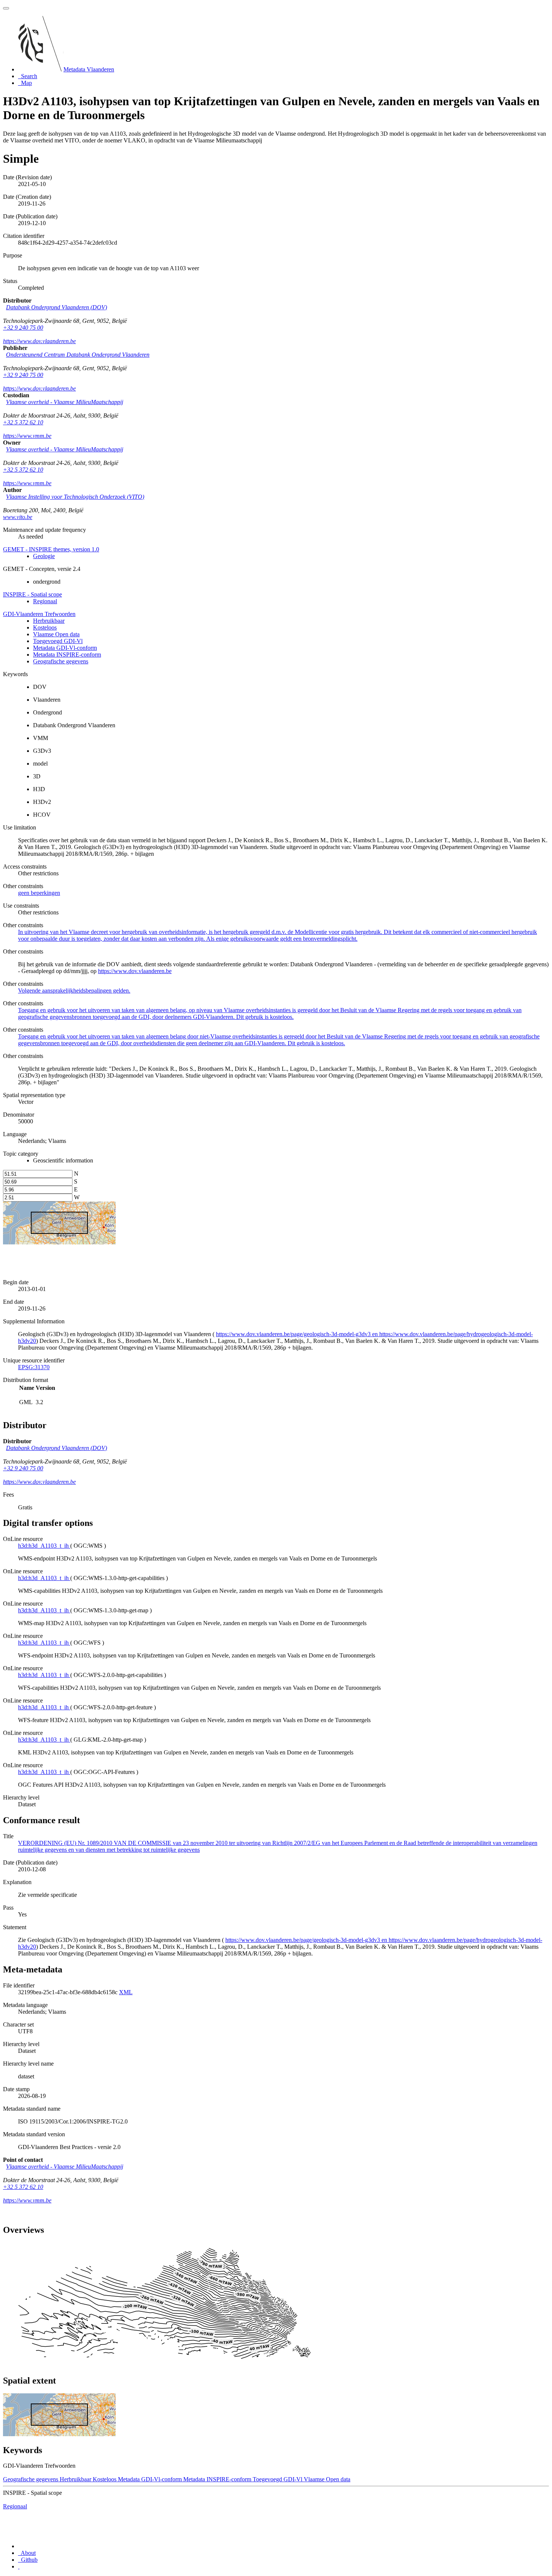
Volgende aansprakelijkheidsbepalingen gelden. (74, 991)
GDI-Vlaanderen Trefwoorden (39, 614)
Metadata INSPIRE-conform (67, 655)
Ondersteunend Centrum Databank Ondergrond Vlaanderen (78, 355)
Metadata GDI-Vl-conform (65, 648)
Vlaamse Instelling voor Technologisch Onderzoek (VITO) (75, 497)
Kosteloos (45, 627)
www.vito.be (18, 517)
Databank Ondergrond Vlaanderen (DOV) (57, 307)
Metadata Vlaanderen (89, 69)
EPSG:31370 (34, 1367)
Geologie (44, 556)
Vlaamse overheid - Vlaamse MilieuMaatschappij (65, 402)
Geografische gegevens (61, 661)
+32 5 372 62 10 (23, 422)
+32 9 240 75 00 (23, 328)
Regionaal (45, 601)
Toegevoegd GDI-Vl (58, 641)
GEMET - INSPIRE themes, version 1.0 (51, 549)
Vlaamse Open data (56, 634)
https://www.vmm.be (27, 436)
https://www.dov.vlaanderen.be (39, 341)
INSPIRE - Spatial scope (32, 594)
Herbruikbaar (49, 621)
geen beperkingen (39, 893)
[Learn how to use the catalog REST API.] (19, 2566)
